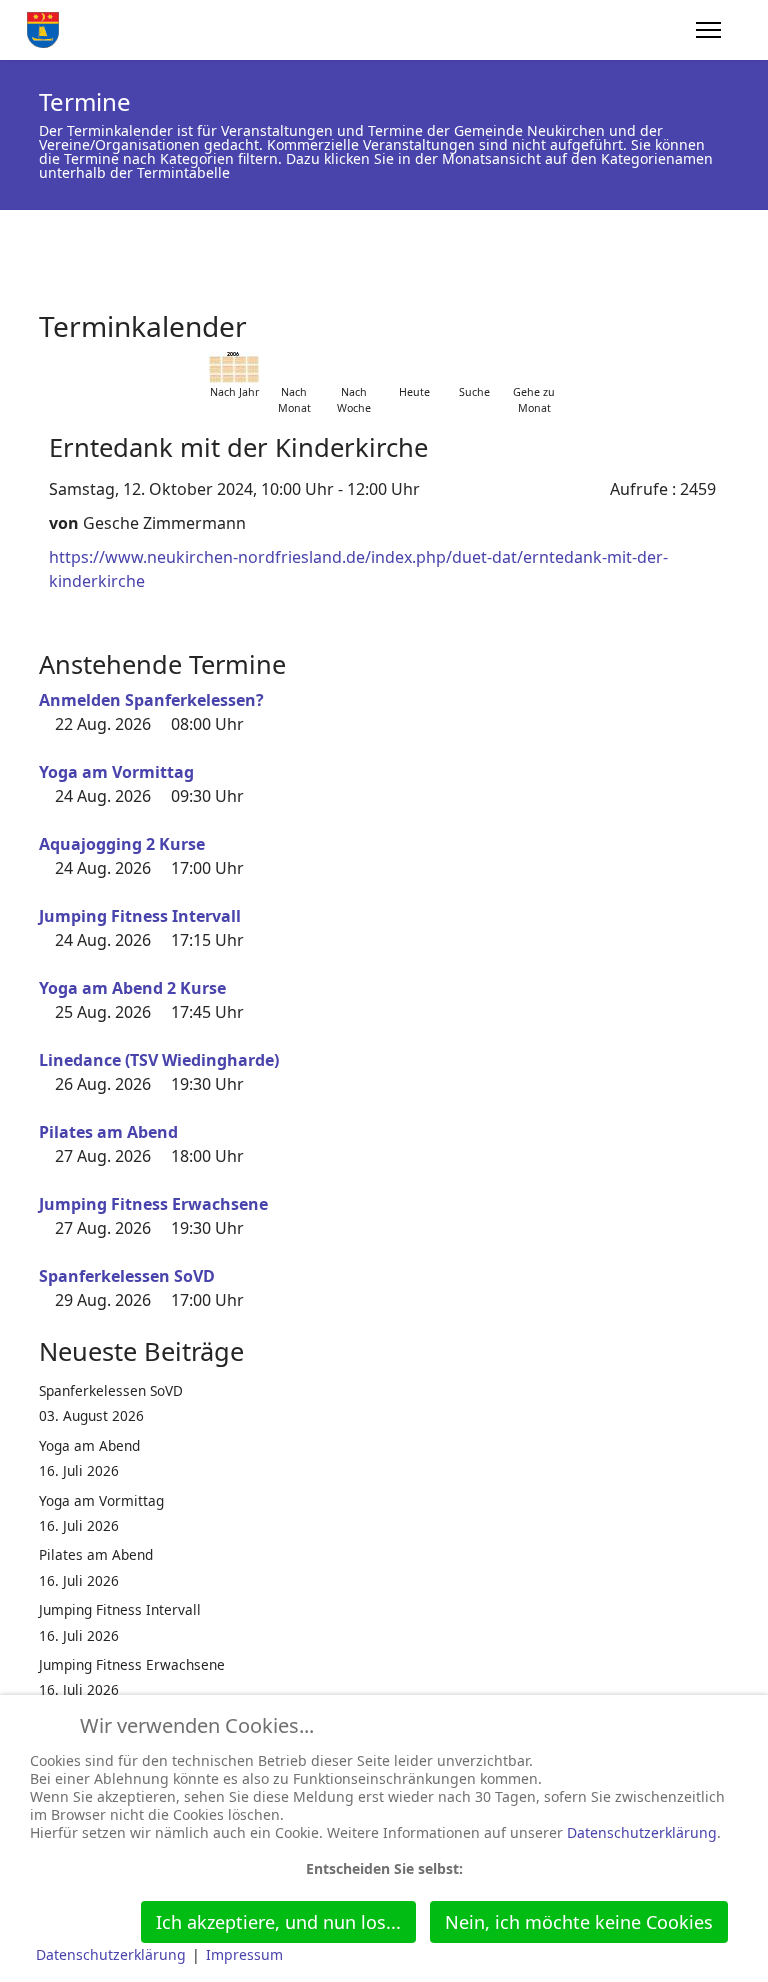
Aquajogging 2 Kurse (122, 844)
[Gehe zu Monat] (534, 367)
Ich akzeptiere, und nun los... (278, 1922)
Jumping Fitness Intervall (140, 916)
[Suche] (474, 367)
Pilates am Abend (108, 1132)
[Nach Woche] (354, 367)
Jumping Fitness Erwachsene (153, 1204)
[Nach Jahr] (234, 367)
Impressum (244, 1954)
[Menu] (708, 30)
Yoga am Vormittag (116, 772)
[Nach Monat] (294, 367)
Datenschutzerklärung (642, 1832)
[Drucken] (723, 317)
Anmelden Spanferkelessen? (151, 700)
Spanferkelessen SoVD (127, 1276)
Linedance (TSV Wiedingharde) (159, 1060)
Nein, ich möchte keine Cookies (579, 1922)
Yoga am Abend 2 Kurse (132, 988)
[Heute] (414, 367)
